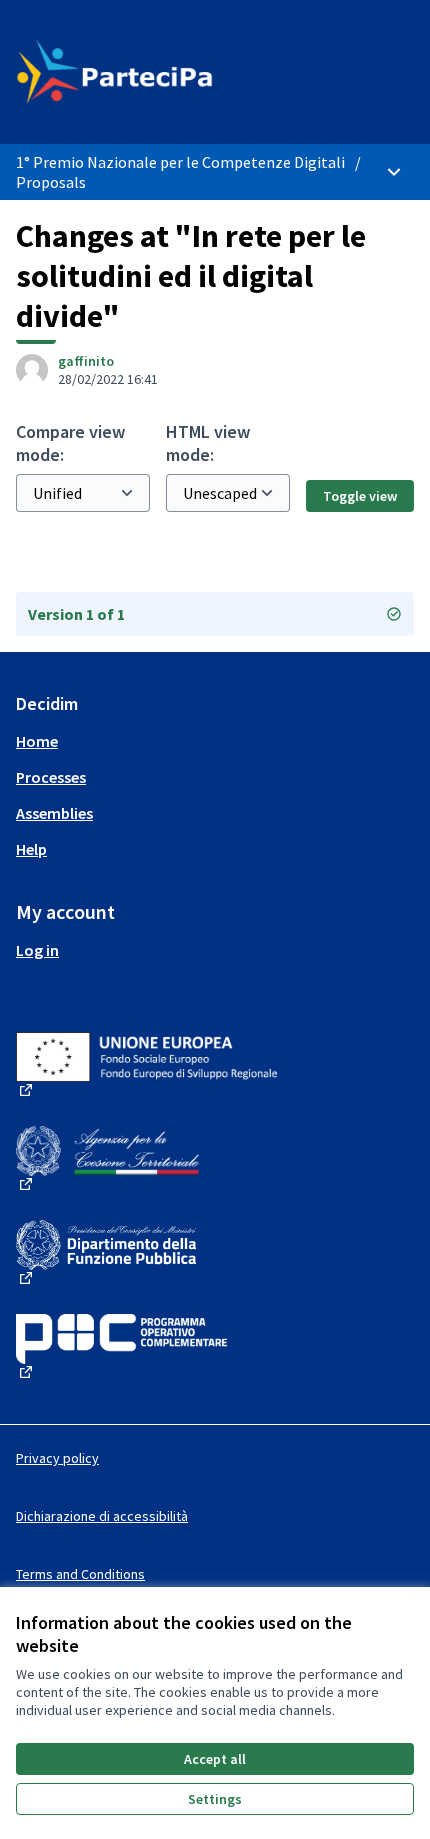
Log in (37, 950)
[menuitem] (215, 741)
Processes (51, 777)
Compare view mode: (70, 443)
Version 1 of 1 (76, 614)
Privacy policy (57, 1458)
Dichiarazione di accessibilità (102, 1516)
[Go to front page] (163, 72)
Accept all (215, 1759)
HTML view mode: (208, 443)
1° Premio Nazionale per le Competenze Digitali (180, 162)
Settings (215, 1799)
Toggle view (360, 496)
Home (37, 741)
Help (31, 849)
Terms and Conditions (80, 1574)
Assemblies (54, 813)
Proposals (51, 182)
